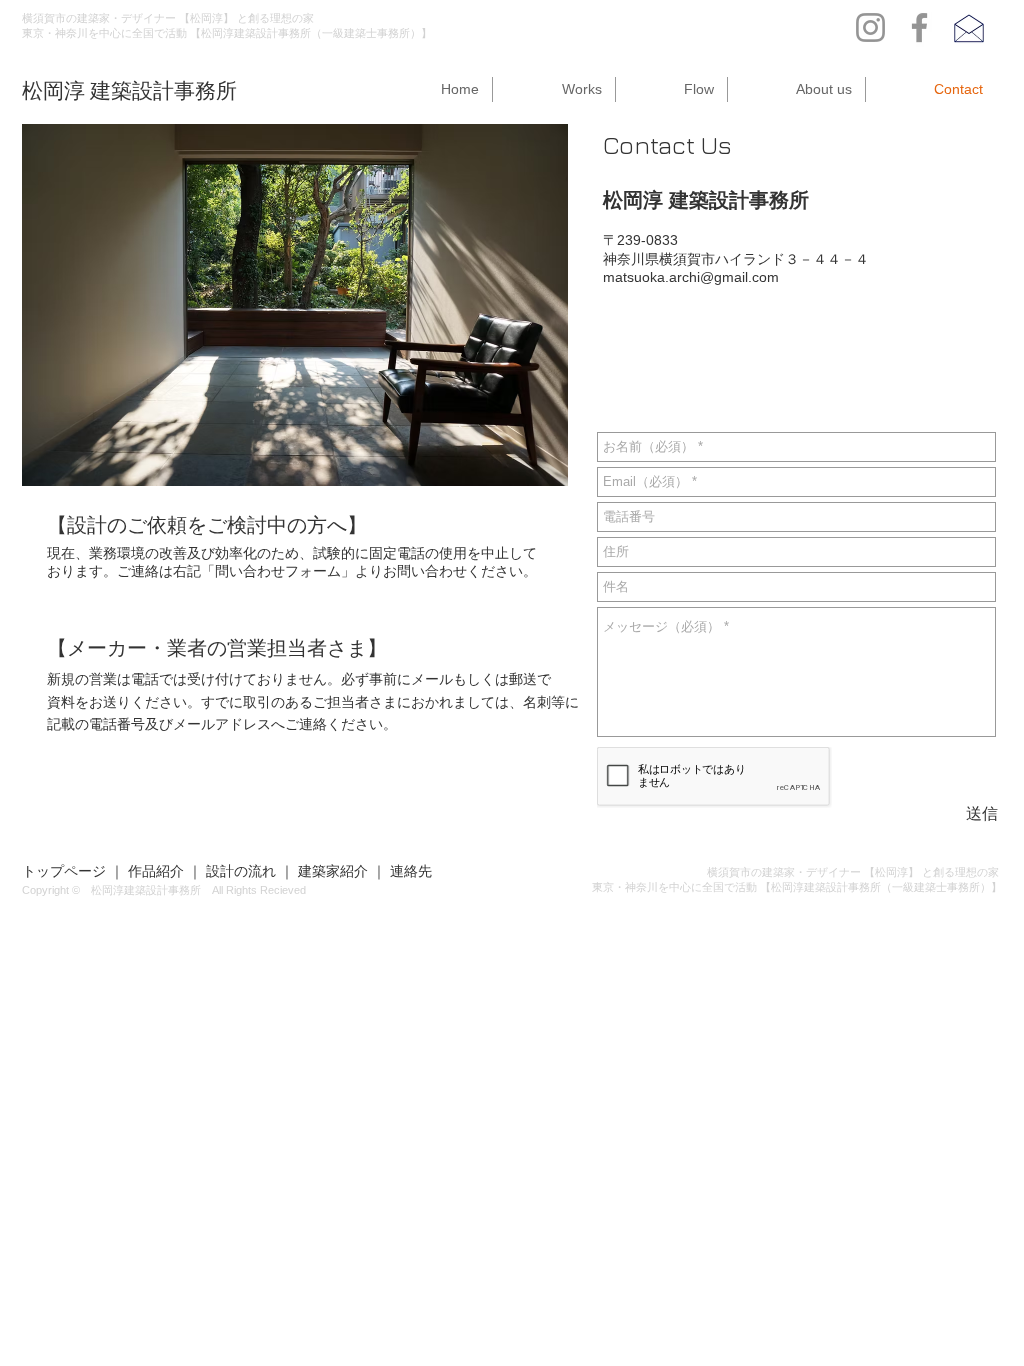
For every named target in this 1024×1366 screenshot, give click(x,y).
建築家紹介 (333, 871)
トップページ (64, 871)
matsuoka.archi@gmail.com (691, 277)
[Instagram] (870, 27)
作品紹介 (156, 871)
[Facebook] (919, 27)
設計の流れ (241, 871)
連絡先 (411, 871)
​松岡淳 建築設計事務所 (129, 90)
